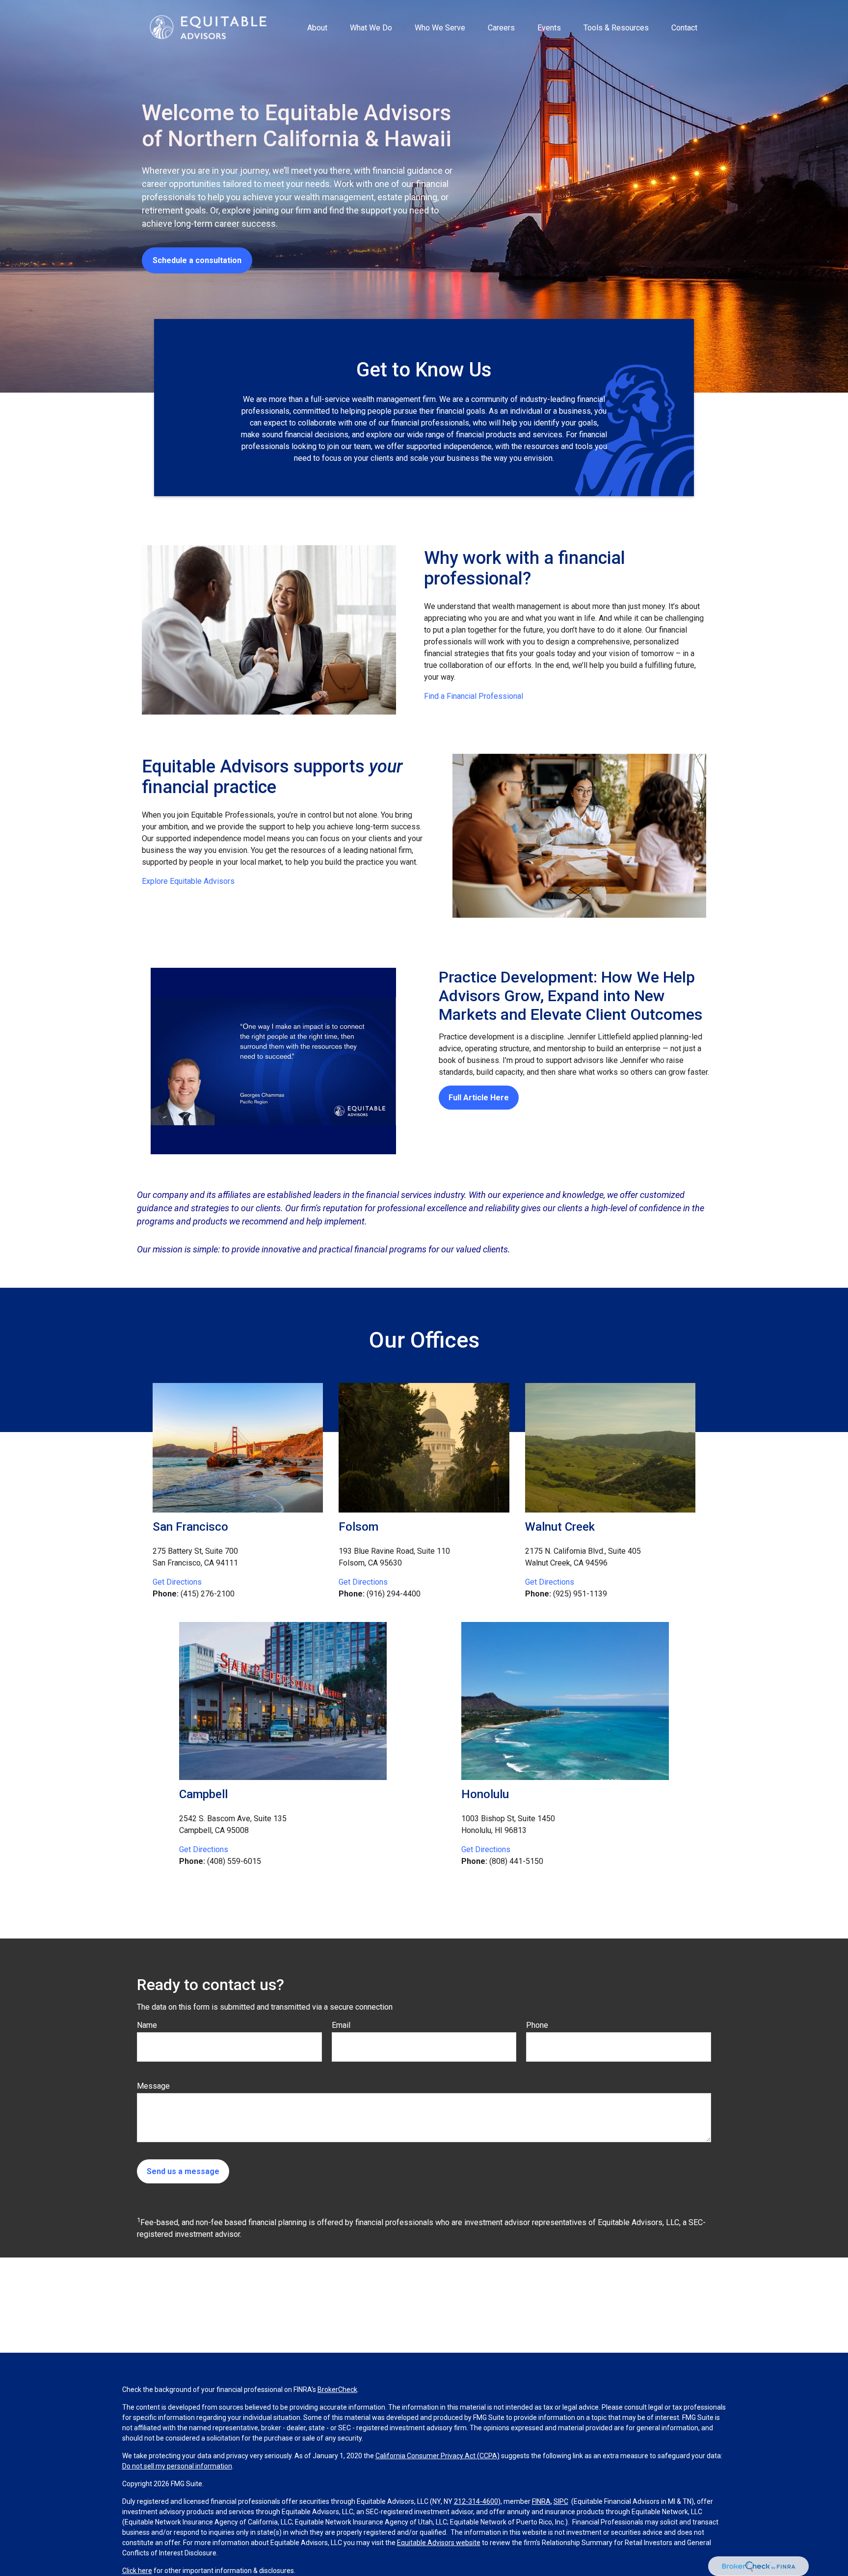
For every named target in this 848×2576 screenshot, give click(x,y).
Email (341, 2025)
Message (153, 2086)
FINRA (541, 2501)
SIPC (561, 2501)
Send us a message (183, 2171)
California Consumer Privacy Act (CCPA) (437, 2456)
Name (147, 2025)
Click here (137, 2571)
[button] (317, 27)
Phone (537, 2025)
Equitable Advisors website (439, 2543)
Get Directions (177, 1582)
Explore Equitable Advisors (188, 881)
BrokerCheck (337, 2390)
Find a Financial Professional (474, 696)
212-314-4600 (476, 2501)
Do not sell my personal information (177, 2466)
